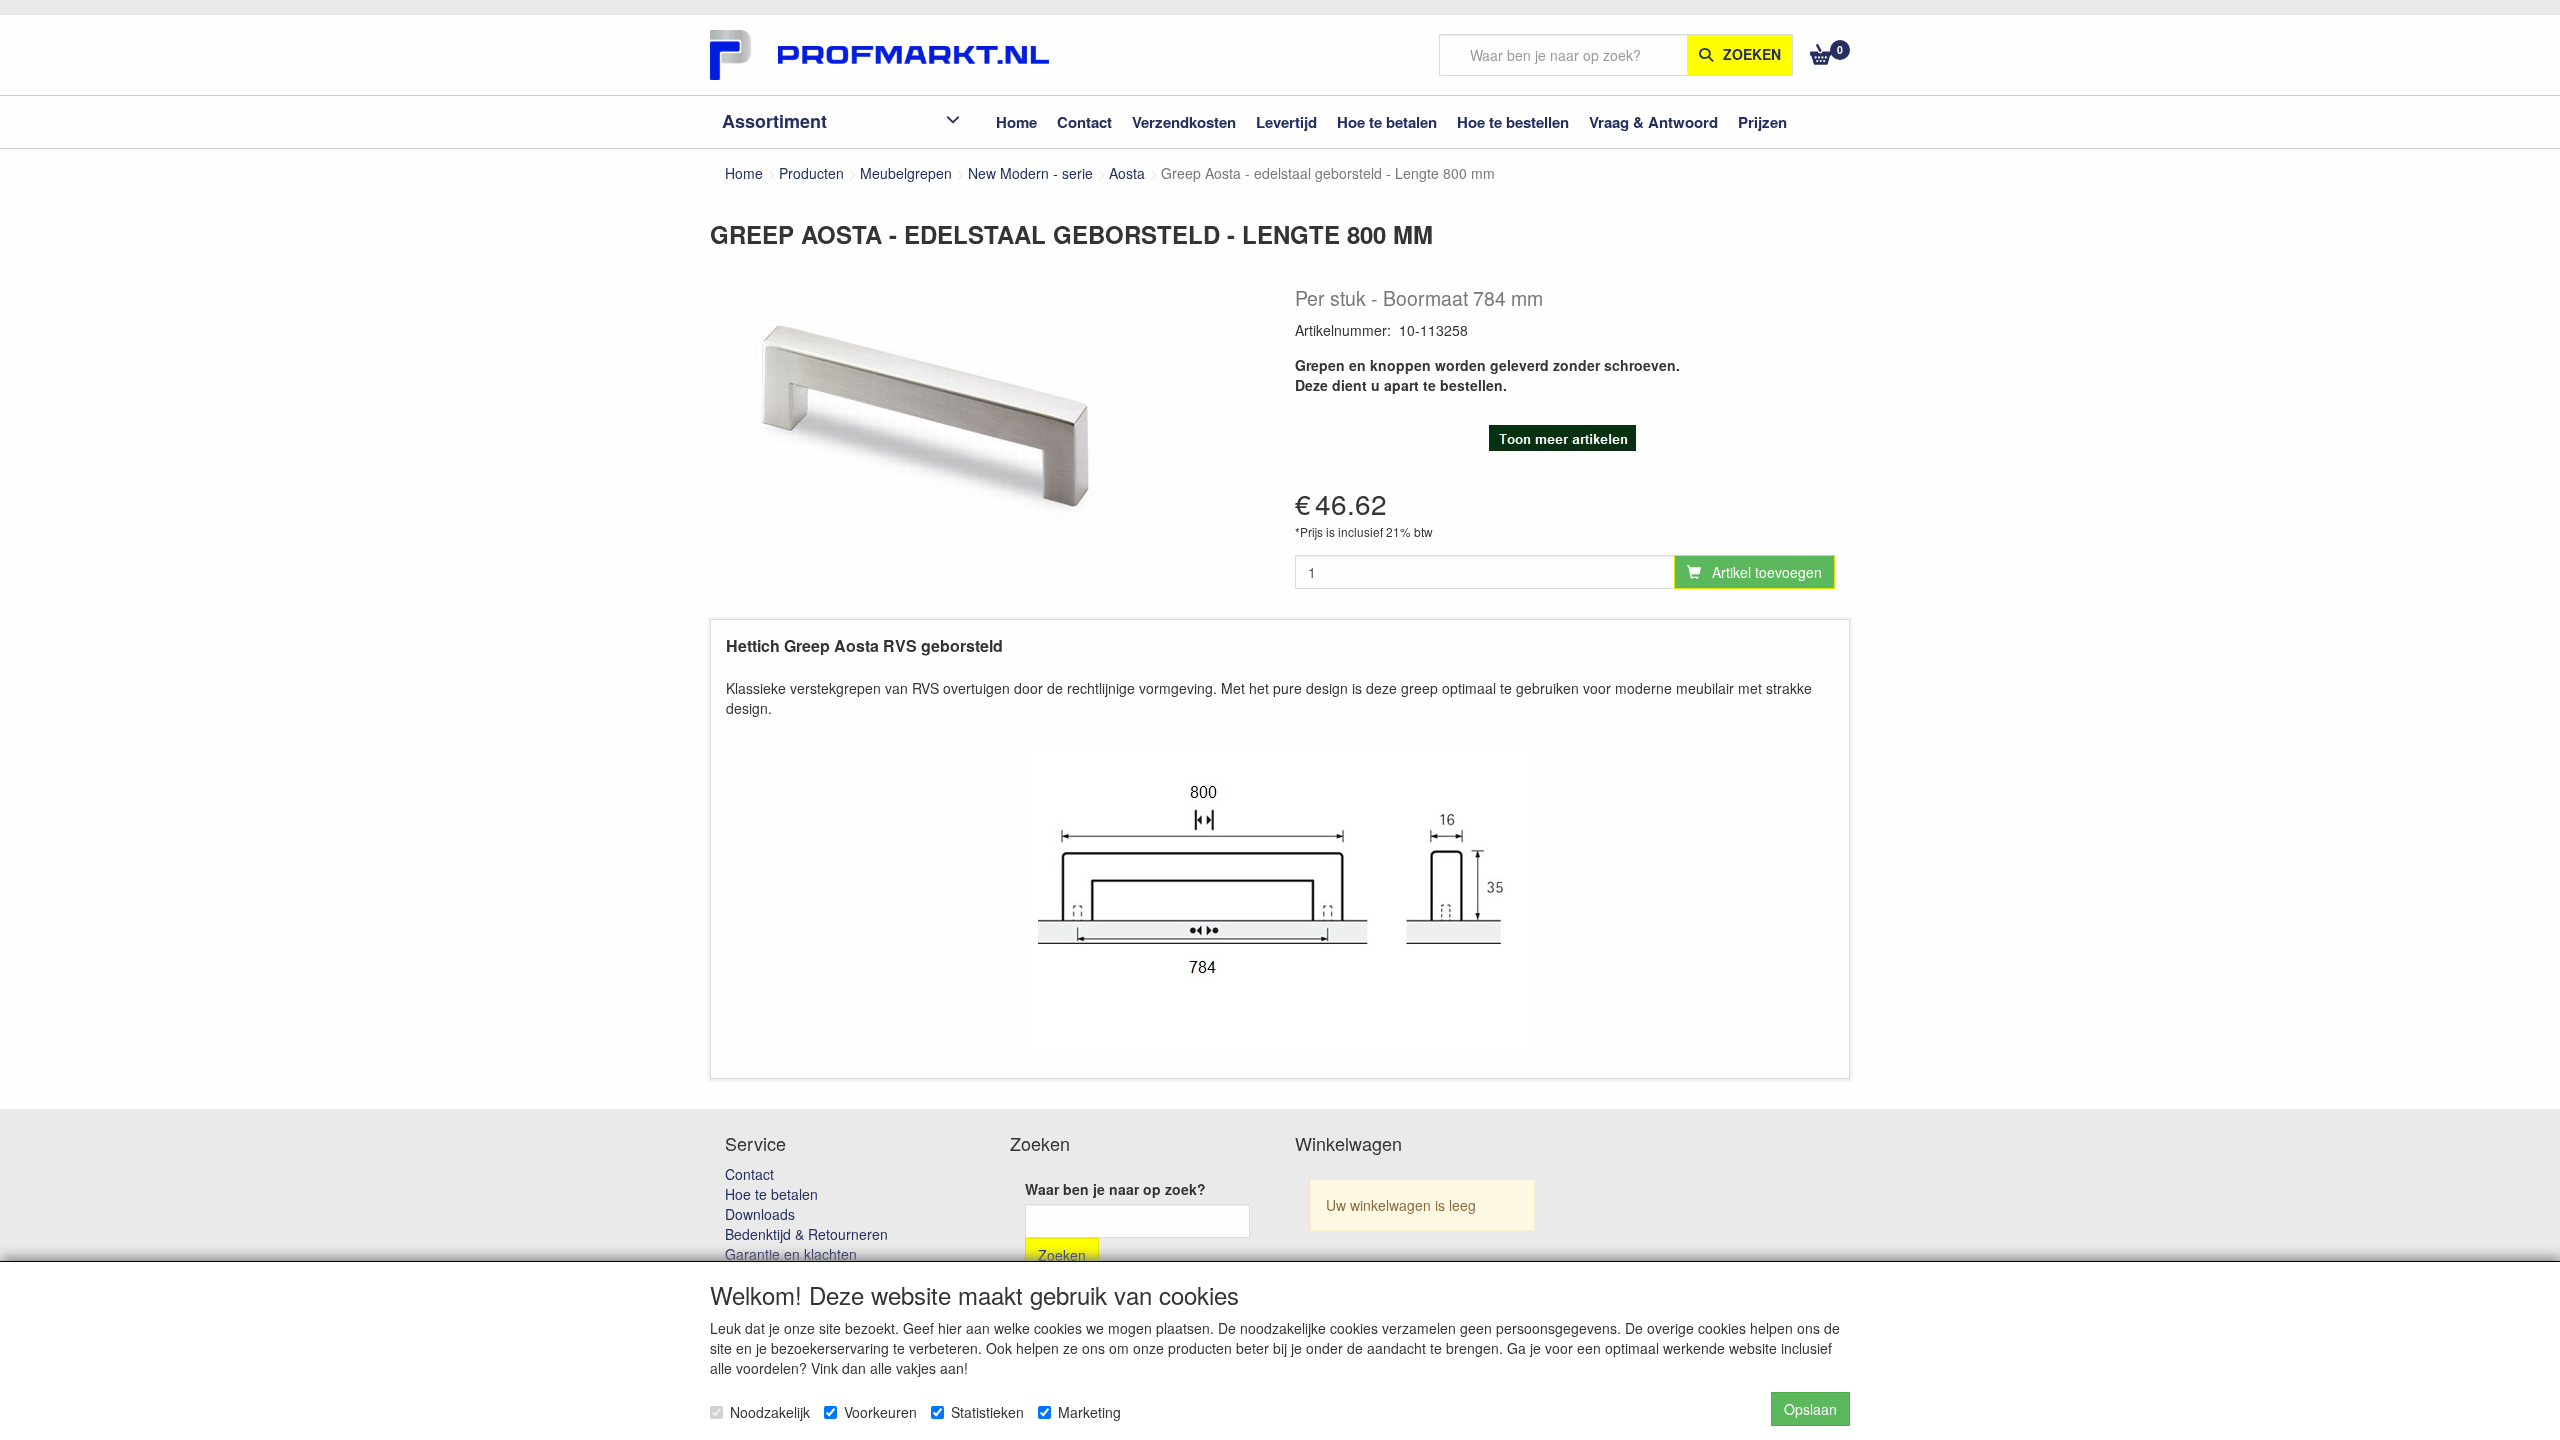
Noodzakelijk (770, 1412)
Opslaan (1810, 1409)
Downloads (760, 1214)
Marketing (1089, 1412)
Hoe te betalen (771, 1194)
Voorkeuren (880, 1412)
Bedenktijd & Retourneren (806, 1234)
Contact (749, 1174)
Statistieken (987, 1412)
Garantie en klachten (791, 1254)
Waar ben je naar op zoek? (1115, 1189)
